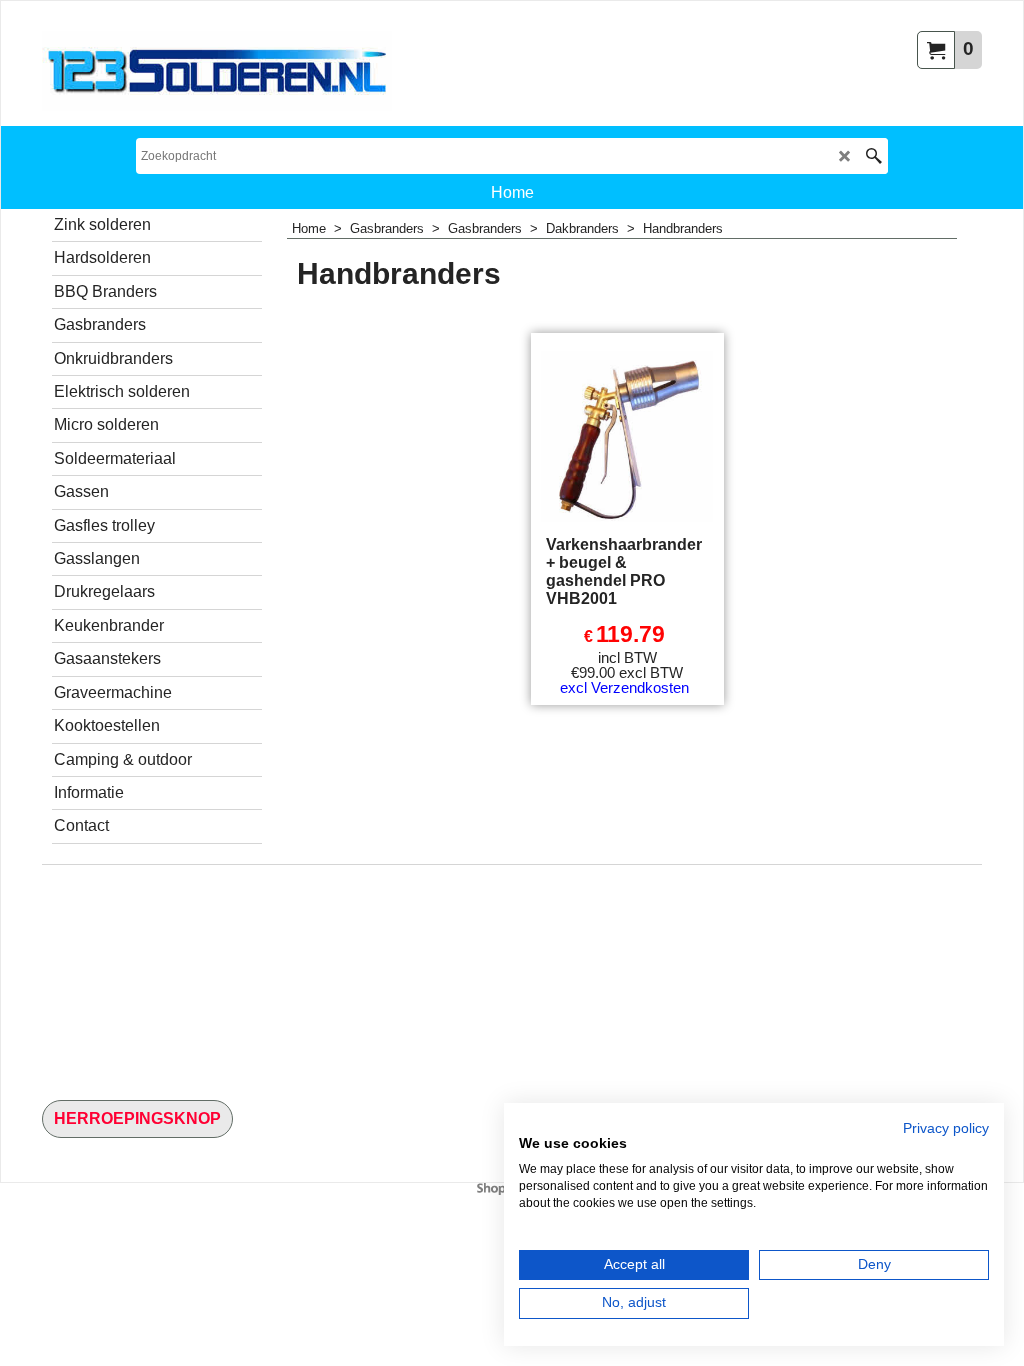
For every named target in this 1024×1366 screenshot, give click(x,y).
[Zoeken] (873, 156)
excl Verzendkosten (624, 687)
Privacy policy (946, 1128)
